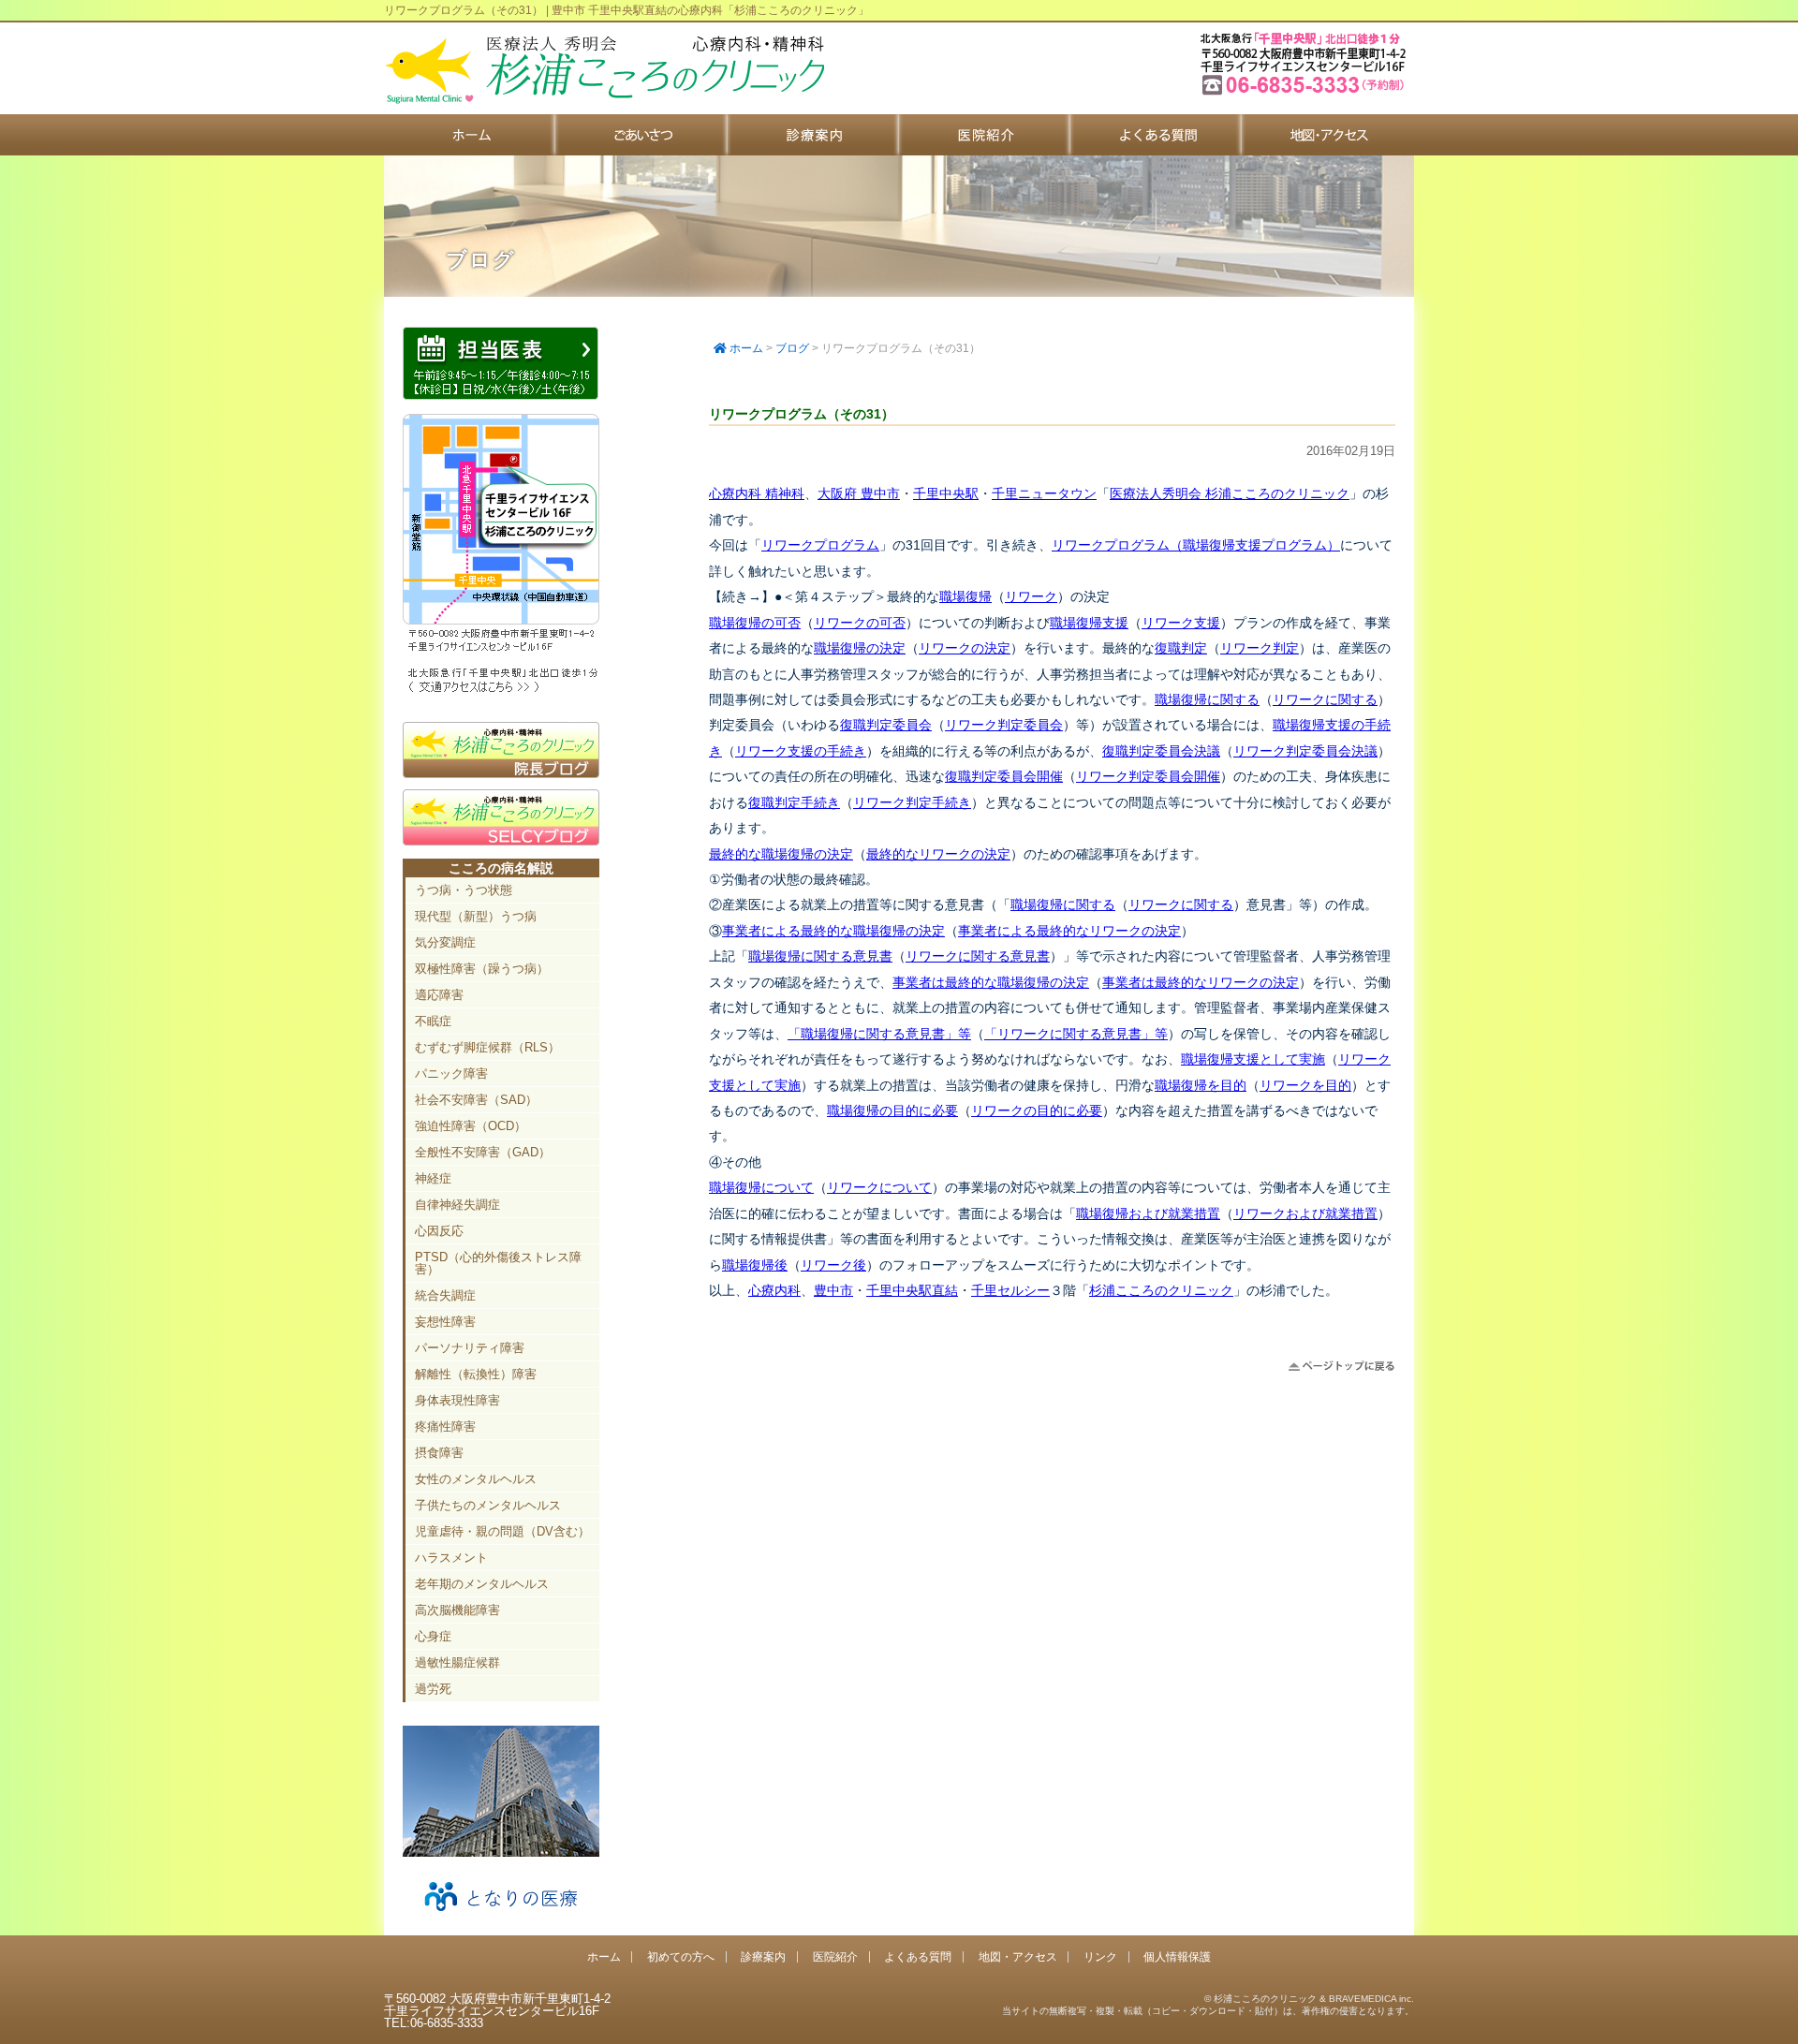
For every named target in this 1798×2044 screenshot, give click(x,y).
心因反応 (439, 1231)
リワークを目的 (1305, 1085)
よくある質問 (1156, 135)
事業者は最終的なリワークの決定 (1201, 982)
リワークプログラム (820, 545)
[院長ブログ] (501, 773)
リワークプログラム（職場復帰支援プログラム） (1196, 545)
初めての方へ (641, 135)
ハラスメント (451, 1558)
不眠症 (433, 1021)
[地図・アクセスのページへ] (501, 690)
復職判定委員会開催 (1004, 776)
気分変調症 (445, 942)
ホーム (470, 135)
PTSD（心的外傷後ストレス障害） (498, 1263)
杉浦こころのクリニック (1161, 1290)
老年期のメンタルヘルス (482, 1584)
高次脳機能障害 (457, 1610)
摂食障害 (439, 1453)
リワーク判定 (1260, 648)
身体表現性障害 (457, 1400)
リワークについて (879, 1187)
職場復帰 (965, 596)
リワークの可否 (860, 623)
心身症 (433, 1636)
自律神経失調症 (457, 1205)
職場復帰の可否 (755, 623)
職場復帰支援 (1089, 623)
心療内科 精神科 (757, 493)
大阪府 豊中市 (859, 493)
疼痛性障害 (445, 1426)
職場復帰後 (755, 1265)
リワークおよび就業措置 (1305, 1213)
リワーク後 (833, 1265)
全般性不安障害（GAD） (483, 1152)
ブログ (792, 348)
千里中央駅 (946, 493)
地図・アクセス (1327, 135)
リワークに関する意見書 (978, 956)
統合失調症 (445, 1295)
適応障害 (439, 995)
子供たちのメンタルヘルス (488, 1505)
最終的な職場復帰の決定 (781, 854)
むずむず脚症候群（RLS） (487, 1047)
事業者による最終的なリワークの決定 (1069, 931)
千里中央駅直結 (912, 1290)
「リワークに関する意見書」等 (1076, 1034)
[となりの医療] (501, 1918)
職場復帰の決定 (860, 648)
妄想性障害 (445, 1322)
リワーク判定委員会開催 (1148, 776)
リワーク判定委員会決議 (1305, 751)
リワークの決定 (965, 648)
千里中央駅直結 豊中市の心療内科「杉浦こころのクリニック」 (604, 70)
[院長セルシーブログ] (501, 841)
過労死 (433, 1689)
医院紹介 (985, 135)
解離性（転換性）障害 (476, 1374)
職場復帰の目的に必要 (892, 1110)
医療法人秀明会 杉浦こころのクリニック (1230, 493)
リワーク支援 (1181, 623)
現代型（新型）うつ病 (476, 916)
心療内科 (774, 1290)
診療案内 (813, 135)
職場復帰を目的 (1201, 1085)
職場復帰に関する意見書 (820, 956)
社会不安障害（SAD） (476, 1100)
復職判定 (1181, 648)
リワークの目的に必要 (1037, 1110)
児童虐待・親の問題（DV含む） (502, 1531)
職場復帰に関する (1207, 699)
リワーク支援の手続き (801, 751)
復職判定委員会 (886, 725)
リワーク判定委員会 (1004, 725)
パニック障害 (451, 1073)
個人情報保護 (1177, 1956)
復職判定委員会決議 (1161, 751)
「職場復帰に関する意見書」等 (879, 1034)
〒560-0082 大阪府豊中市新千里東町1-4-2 (1305, 93)
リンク (1100, 1956)
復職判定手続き (794, 802)
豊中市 (833, 1290)
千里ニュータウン (1044, 493)
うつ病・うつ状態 (464, 890)
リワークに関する (1325, 699)
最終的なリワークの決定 (938, 854)
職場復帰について (761, 1187)
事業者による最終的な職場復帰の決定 (833, 931)
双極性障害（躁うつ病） (482, 969)
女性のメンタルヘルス (476, 1479)
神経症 (433, 1178)
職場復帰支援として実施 (1253, 1059)
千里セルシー (1010, 1290)
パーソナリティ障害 (470, 1348)
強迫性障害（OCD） (471, 1126)
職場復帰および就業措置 (1148, 1213)
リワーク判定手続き (912, 802)
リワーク (1031, 596)
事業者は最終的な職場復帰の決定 (991, 982)
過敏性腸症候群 (457, 1662)
